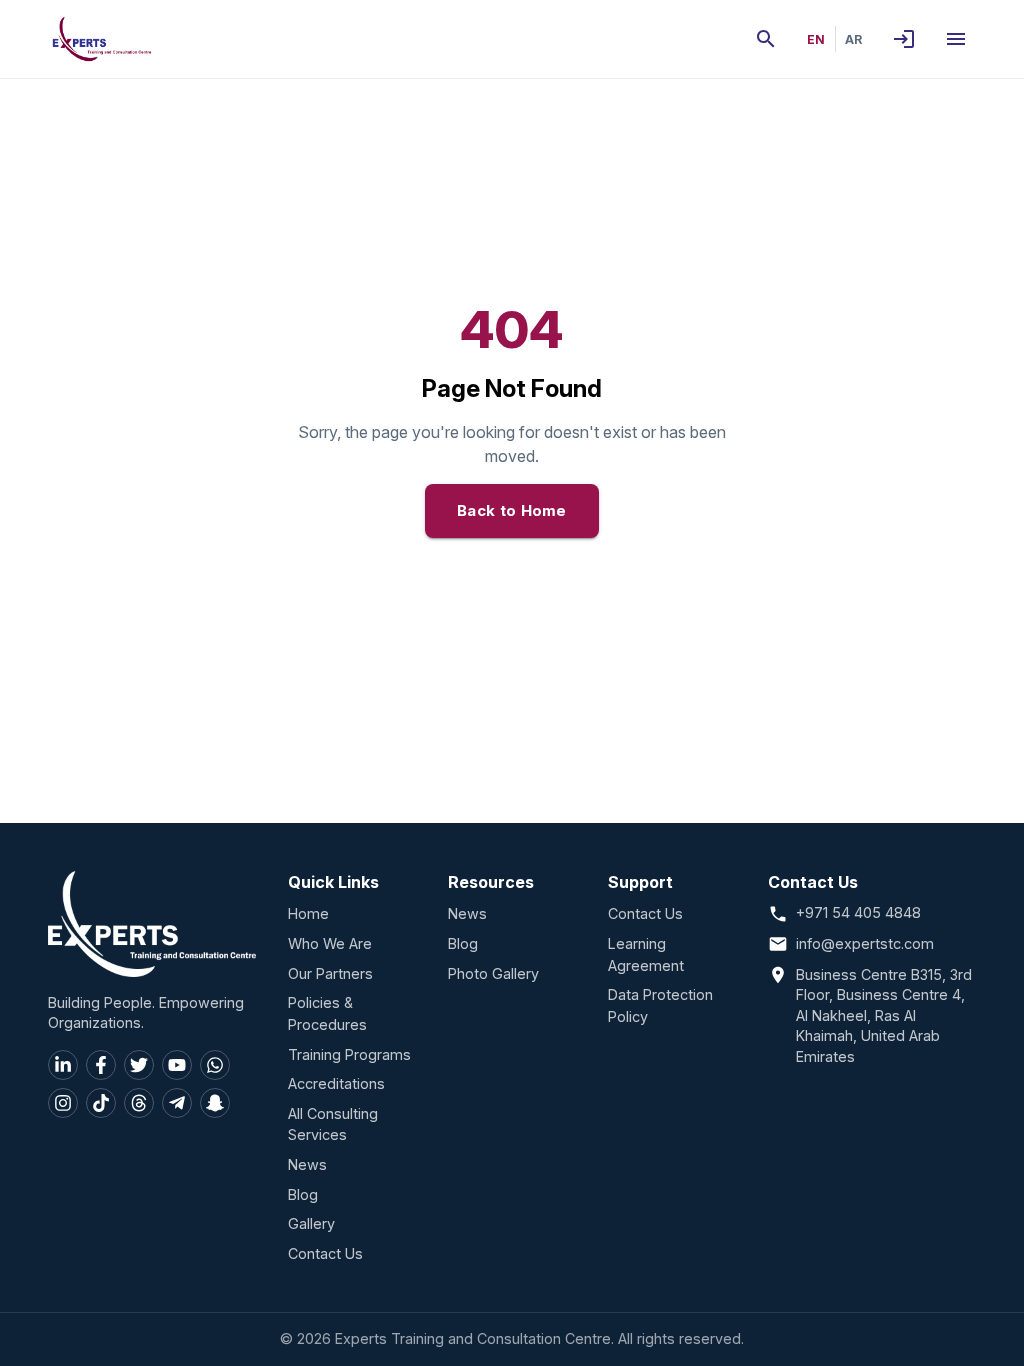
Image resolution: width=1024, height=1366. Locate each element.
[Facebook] (101, 1065)
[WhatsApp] (215, 1065)
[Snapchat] (215, 1103)
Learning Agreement (646, 954)
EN (816, 39)
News (307, 1164)
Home (308, 913)
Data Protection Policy (660, 1005)
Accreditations (336, 1083)
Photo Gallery (493, 973)
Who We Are (330, 943)
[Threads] (139, 1103)
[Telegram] (177, 1103)
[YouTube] (177, 1065)
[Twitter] (139, 1065)
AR (853, 39)
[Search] (766, 39)
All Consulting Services (333, 1124)
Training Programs (349, 1054)
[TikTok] (101, 1103)
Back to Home (512, 510)
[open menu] (956, 39)
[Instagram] (63, 1103)
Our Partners (330, 973)
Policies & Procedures (327, 1013)
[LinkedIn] (63, 1065)
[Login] (904, 39)
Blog (303, 1194)
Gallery (311, 1223)
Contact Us (325, 1253)
